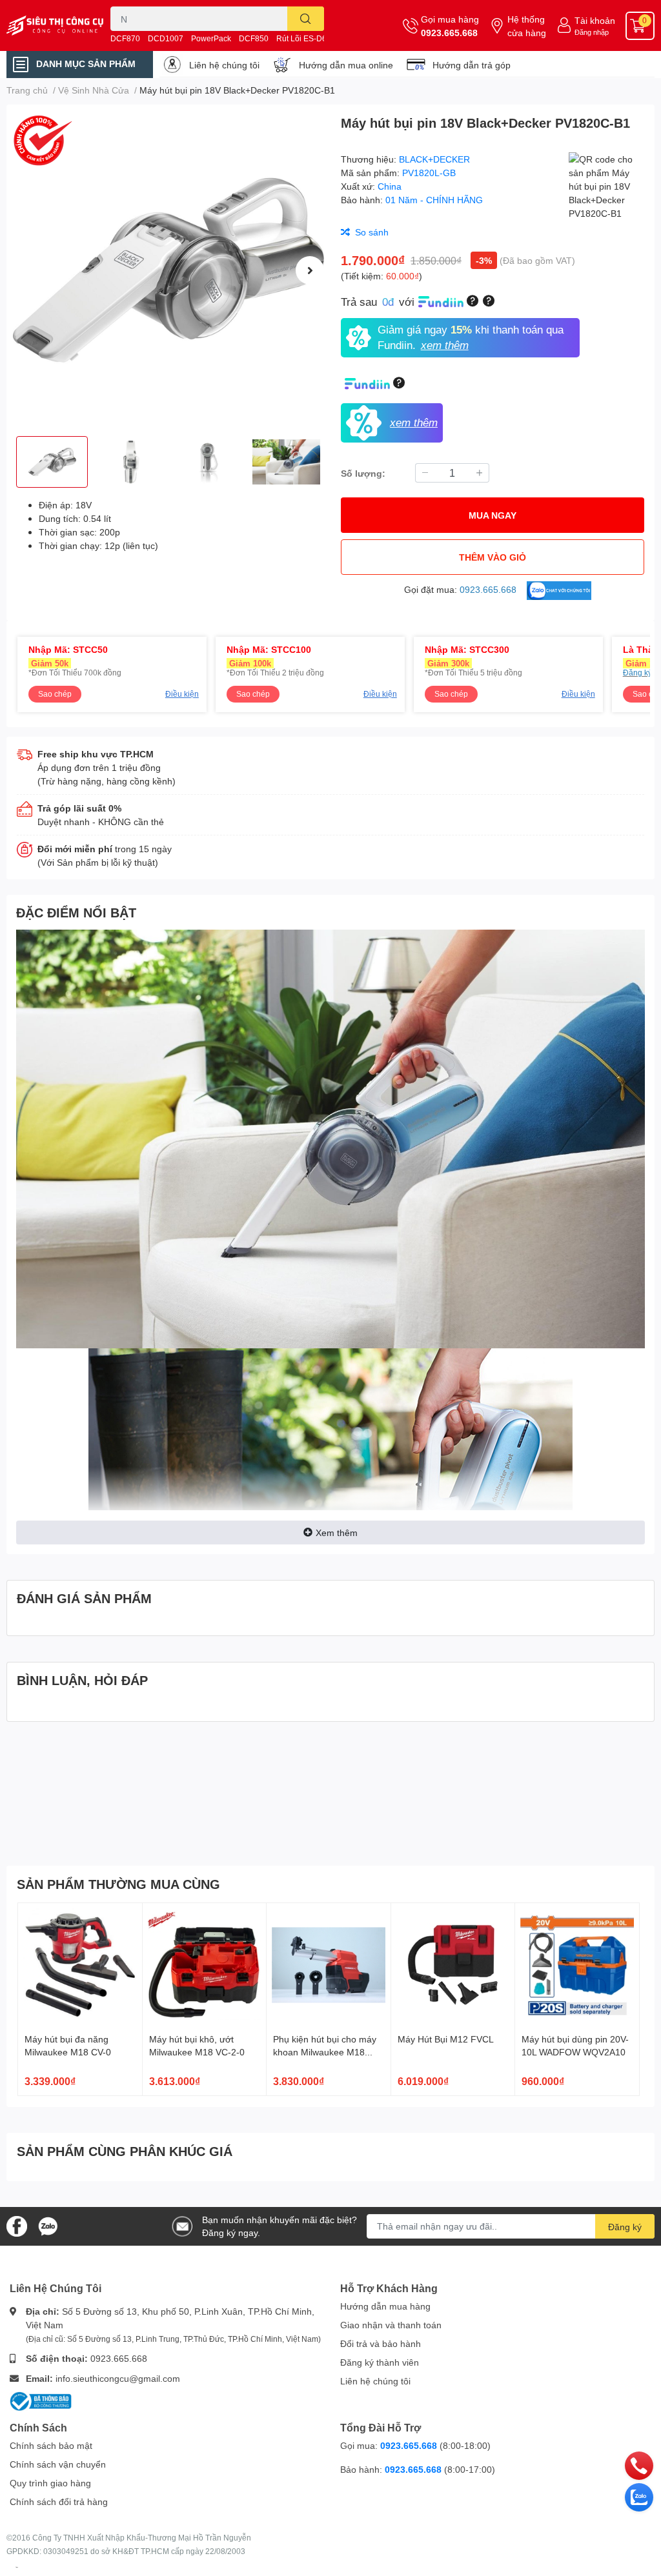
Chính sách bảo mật (51, 2445)
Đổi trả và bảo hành (381, 2343)
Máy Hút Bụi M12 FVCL (446, 2039)
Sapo (17, 2567)
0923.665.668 (449, 33)
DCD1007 (166, 38)
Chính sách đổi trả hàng (59, 2501)
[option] (168, 270)
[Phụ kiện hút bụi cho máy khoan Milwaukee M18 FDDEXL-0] (329, 1965)
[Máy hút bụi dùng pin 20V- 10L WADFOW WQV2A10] (577, 1965)
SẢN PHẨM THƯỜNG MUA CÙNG (118, 1884)
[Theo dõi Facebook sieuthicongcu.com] (17, 2225)
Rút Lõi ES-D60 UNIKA (317, 38)
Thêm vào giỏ (493, 557)
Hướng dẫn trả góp (472, 65)
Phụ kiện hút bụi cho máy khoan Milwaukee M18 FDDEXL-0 (325, 2052)
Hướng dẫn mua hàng (385, 2306)
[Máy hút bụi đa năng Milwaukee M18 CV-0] (80, 1965)
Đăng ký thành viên (380, 2362)
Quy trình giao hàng (50, 2483)
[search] (306, 19)
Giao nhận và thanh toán (391, 2325)
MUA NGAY (493, 515)
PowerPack (211, 38)
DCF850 (254, 38)
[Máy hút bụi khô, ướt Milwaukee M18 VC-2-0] (205, 1965)
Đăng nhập (592, 32)
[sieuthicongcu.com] (55, 25)
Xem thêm (337, 1533)
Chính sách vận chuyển (58, 2464)
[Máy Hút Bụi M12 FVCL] (453, 1965)
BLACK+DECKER (434, 159)
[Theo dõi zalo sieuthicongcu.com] (48, 2225)
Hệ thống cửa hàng (527, 26)
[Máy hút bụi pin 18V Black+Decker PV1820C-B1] (168, 270)
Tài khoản (595, 20)
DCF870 (125, 38)
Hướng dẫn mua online (346, 65)
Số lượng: (363, 473)
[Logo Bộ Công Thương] (41, 2400)
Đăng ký (625, 2227)
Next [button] (310, 270)
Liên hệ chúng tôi (224, 65)
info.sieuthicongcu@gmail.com (118, 2378)
